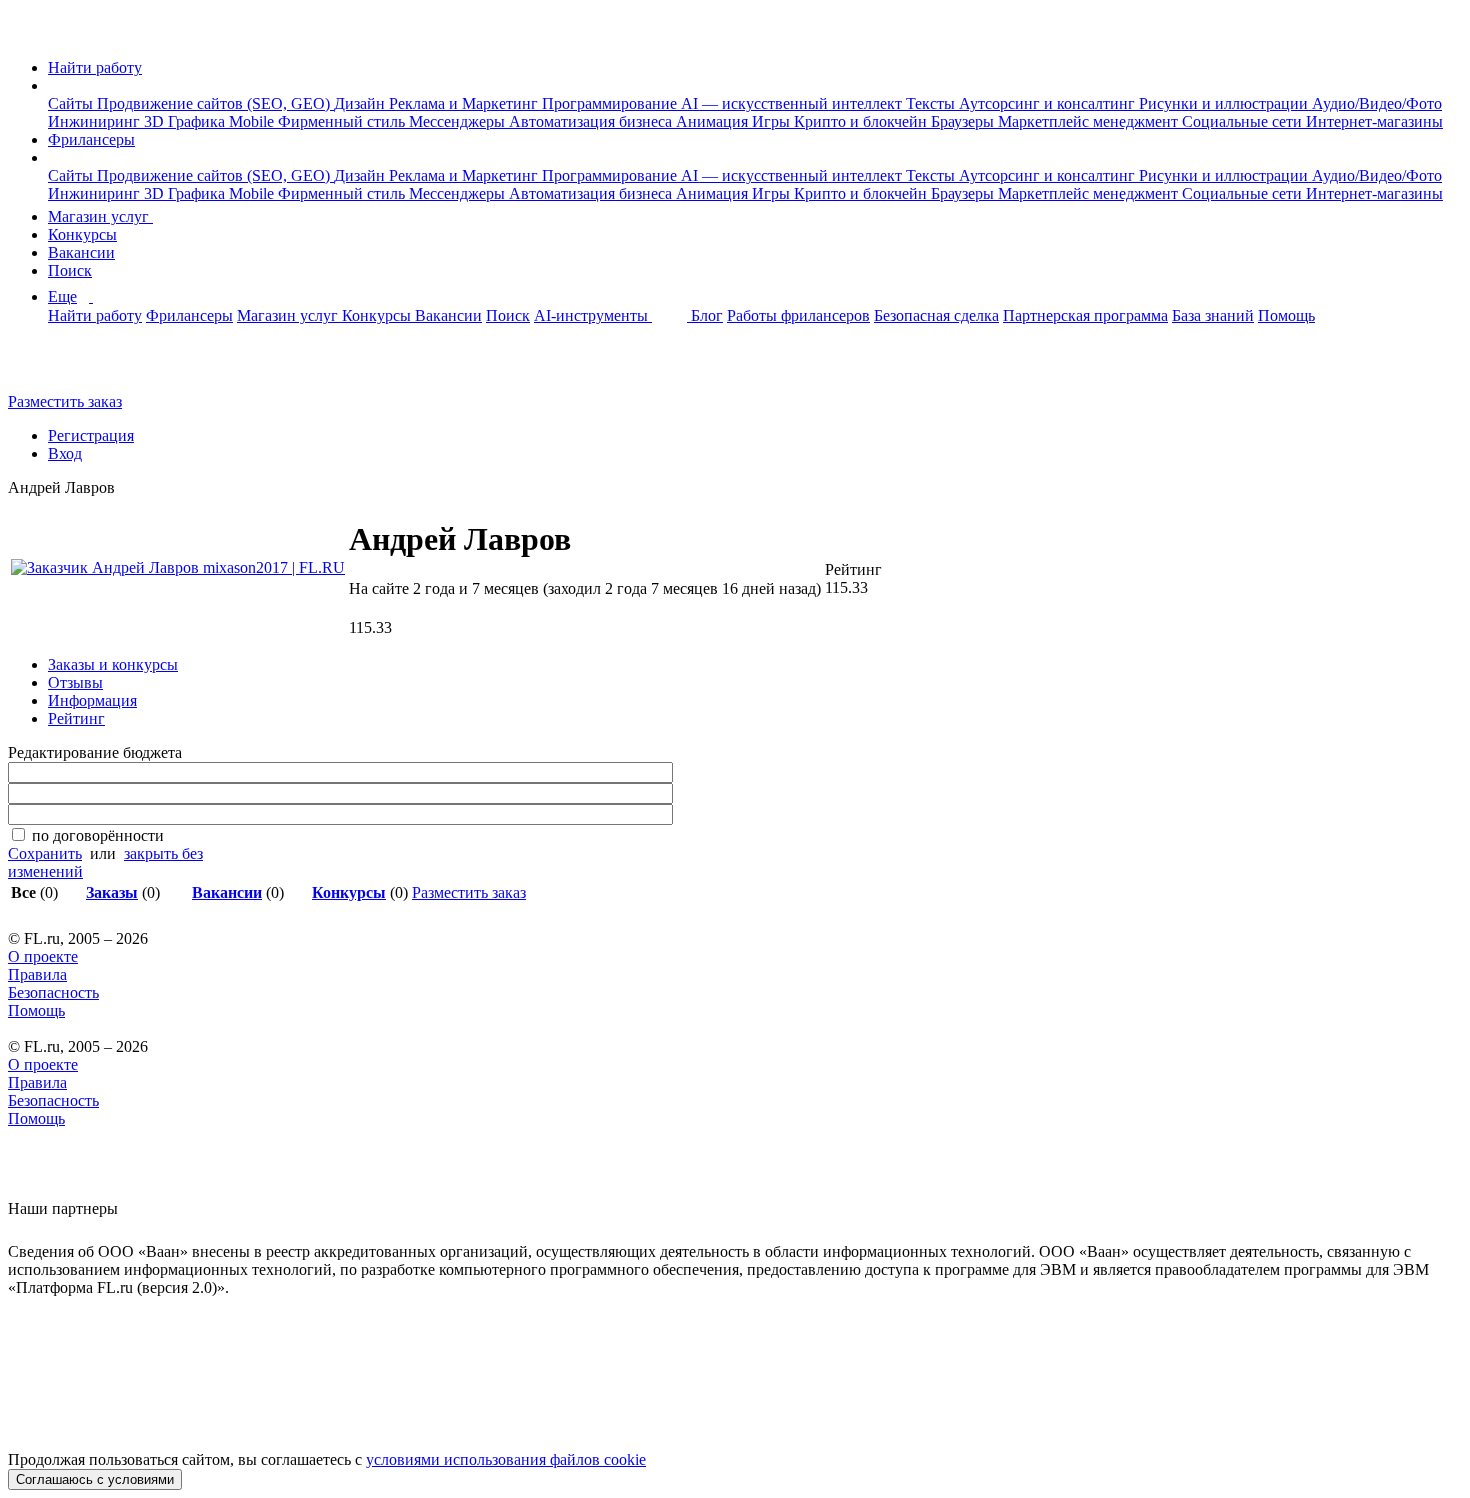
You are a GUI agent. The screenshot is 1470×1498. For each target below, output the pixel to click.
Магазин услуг (100, 216)
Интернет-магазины (1374, 121)
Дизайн (361, 103)
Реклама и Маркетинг (465, 103)
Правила (37, 974)
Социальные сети (1244, 121)
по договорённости (98, 835)
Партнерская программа (1085, 315)
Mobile (253, 121)
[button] (54, 85)
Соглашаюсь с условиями (95, 1479)
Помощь (1286, 315)
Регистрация (91, 435)
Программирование (611, 103)
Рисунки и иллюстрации (1225, 103)
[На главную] (26, 33)
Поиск (70, 270)
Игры (773, 121)
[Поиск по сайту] (64, 367)
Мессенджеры (459, 121)
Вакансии (81, 252)
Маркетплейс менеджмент (1090, 121)
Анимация (714, 121)
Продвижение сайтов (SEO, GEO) (215, 103)
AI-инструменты (593, 315)
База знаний (1213, 315)
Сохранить (45, 853)
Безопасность (53, 992)
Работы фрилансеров (798, 315)
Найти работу (95, 67)
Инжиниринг (96, 121)
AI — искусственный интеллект (793, 103)
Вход (65, 453)
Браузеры (964, 121)
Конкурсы (82, 234)
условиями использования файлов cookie (506, 1459)
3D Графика (186, 121)
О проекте (43, 956)
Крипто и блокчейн (862, 121)
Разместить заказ (65, 401)
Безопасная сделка (936, 315)
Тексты (932, 103)
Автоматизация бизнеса (592, 121)
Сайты (72, 103)
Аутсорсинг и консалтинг (1049, 103)
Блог (707, 315)
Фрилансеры (91, 139)
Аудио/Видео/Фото (1377, 103)
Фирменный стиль (343, 121)
